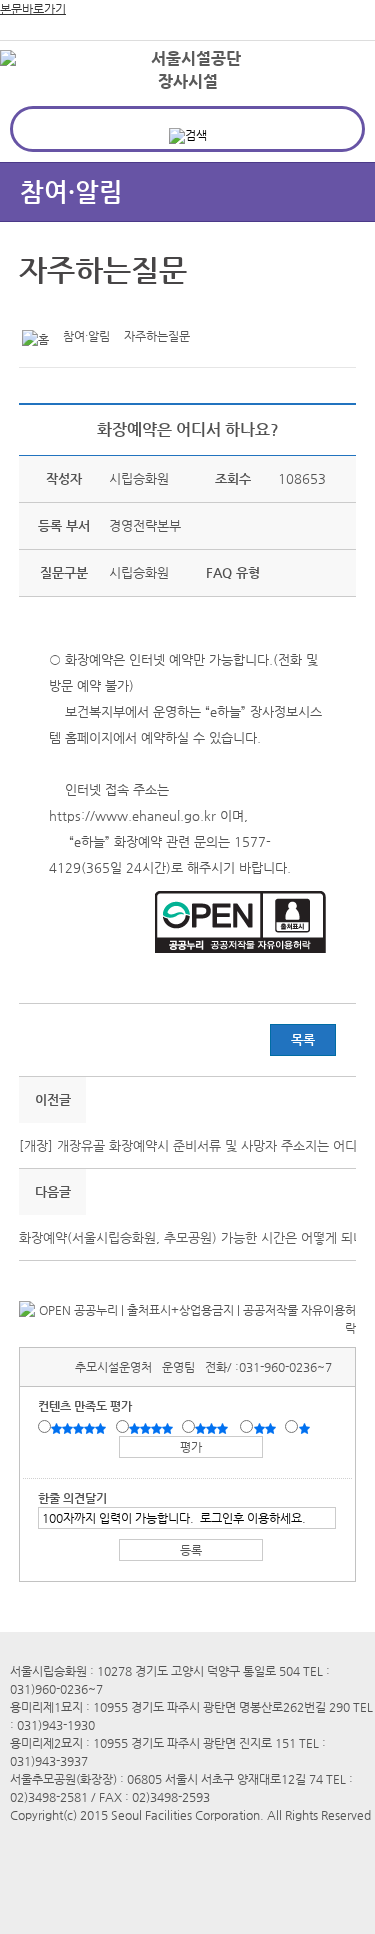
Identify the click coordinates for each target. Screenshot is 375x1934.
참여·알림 (71, 191)
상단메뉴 (337, 95)
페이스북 (69, 308)
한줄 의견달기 (72, 1498)
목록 (303, 1039)
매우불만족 (305, 1428)
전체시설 (43, 89)
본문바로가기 (33, 9)
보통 (215, 1428)
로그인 (328, 59)
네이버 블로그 (100, 308)
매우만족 (81, 1428)
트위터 (38, 308)
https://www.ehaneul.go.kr (132, 815)
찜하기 (131, 308)
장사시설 (188, 81)
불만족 (266, 1428)
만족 (153, 1428)
